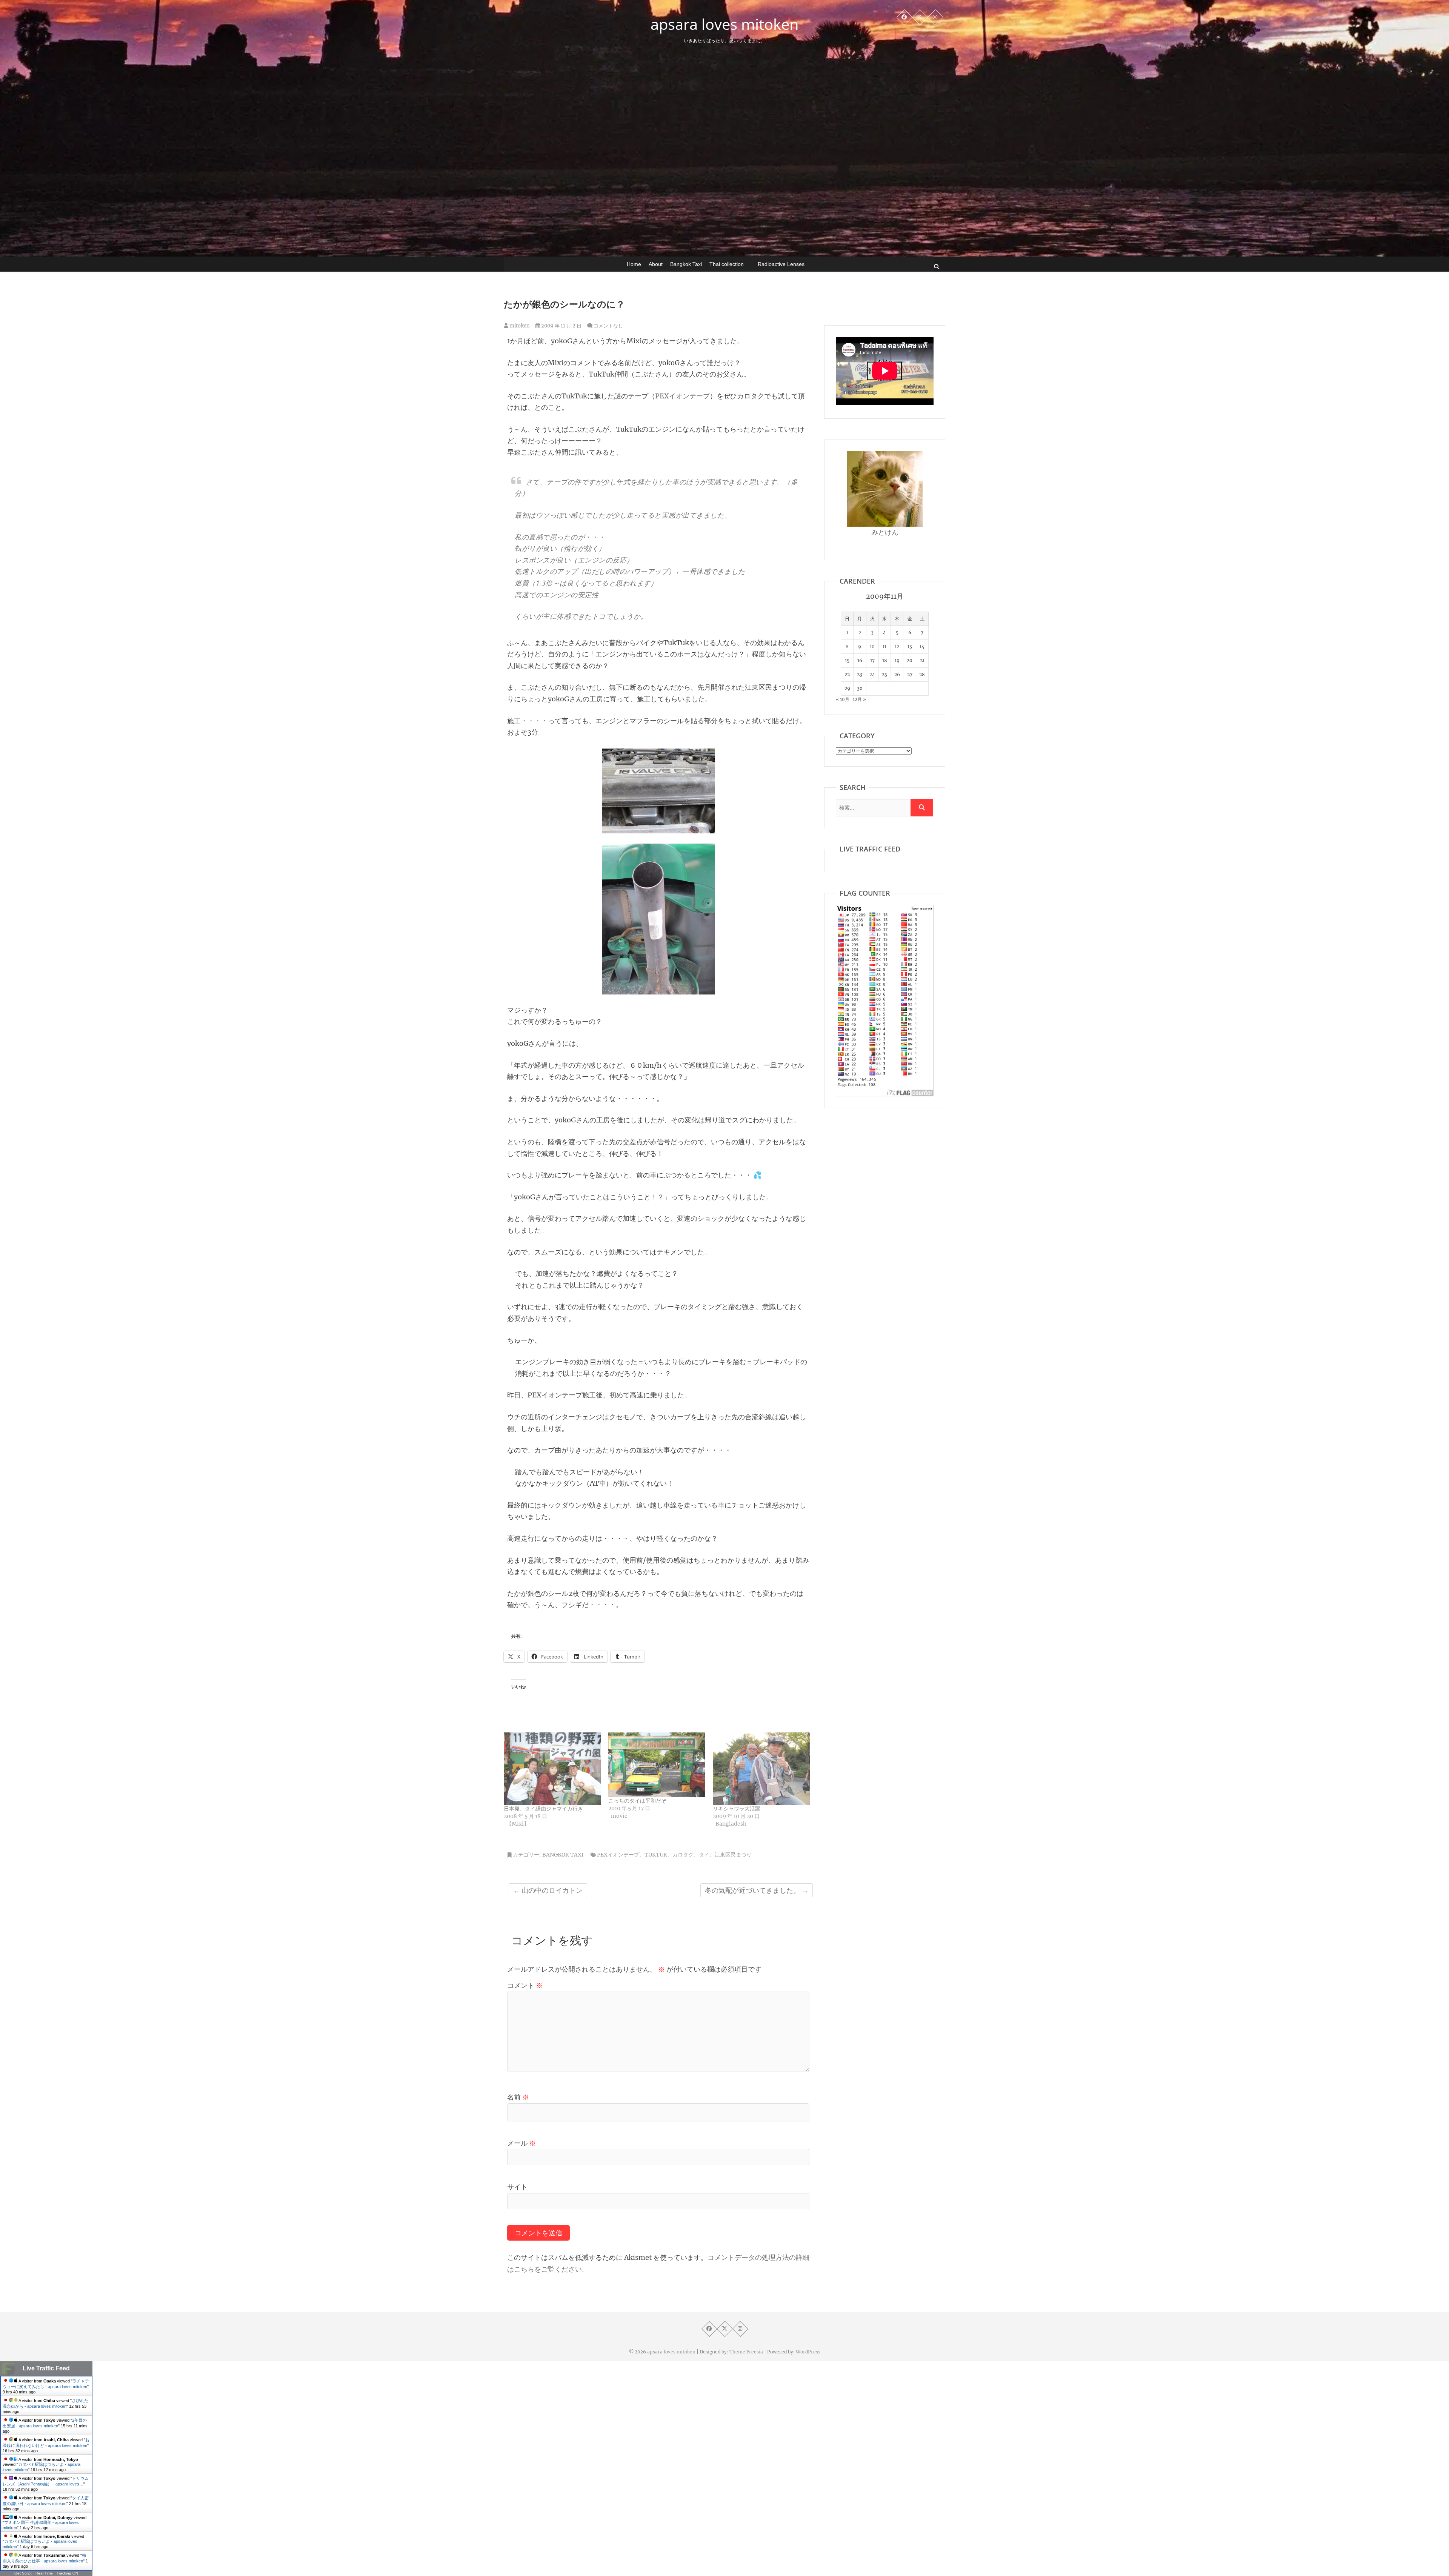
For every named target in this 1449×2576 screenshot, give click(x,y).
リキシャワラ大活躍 (737, 1809)
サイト (517, 2187)
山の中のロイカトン (548, 1890)
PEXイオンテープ (682, 396)
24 (872, 674)
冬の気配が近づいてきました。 (757, 1890)
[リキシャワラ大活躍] (761, 1769)
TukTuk (656, 1855)
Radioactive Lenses (781, 264)
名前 (518, 2097)
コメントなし (608, 326)
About (656, 264)
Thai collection (727, 264)
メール (521, 2143)
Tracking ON (67, 2573)
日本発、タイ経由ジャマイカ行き (543, 1809)
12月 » (859, 699)
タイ (704, 1855)
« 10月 (843, 699)
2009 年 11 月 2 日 (561, 326)
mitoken (519, 326)
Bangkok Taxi (686, 264)
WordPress (808, 2352)
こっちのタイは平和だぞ (637, 1801)
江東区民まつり (733, 1855)
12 (897, 646)
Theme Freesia (746, 2352)
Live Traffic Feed (46, 2368)
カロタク (683, 1855)
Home (634, 264)
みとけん (885, 532)
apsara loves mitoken (725, 24)
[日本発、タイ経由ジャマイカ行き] (552, 1769)
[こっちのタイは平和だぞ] (657, 1765)
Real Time (44, 2573)
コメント (525, 1985)
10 (872, 646)
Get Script (23, 2573)
